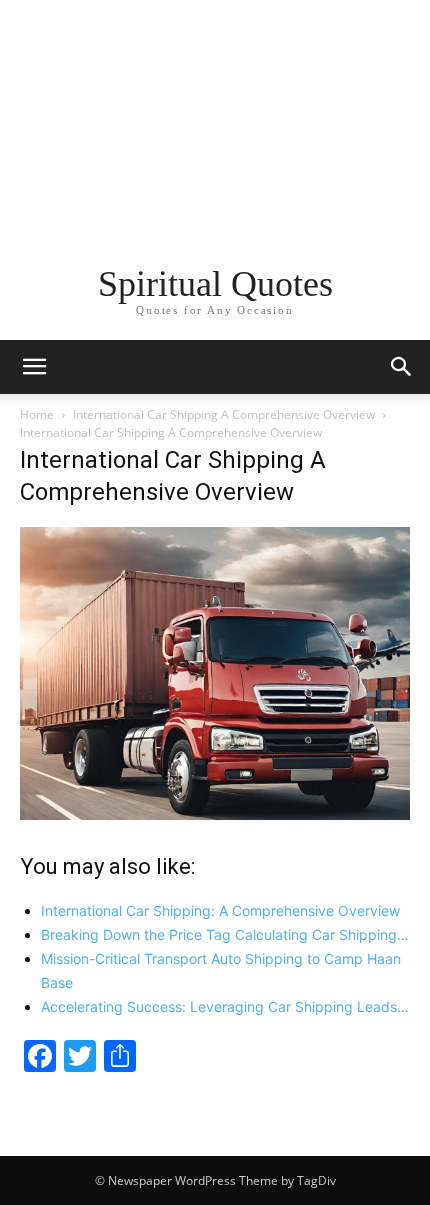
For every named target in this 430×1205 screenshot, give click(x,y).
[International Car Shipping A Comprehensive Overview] (215, 814)
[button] (402, 367)
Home (37, 414)
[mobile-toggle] (34, 367)
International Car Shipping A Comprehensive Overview (224, 414)
